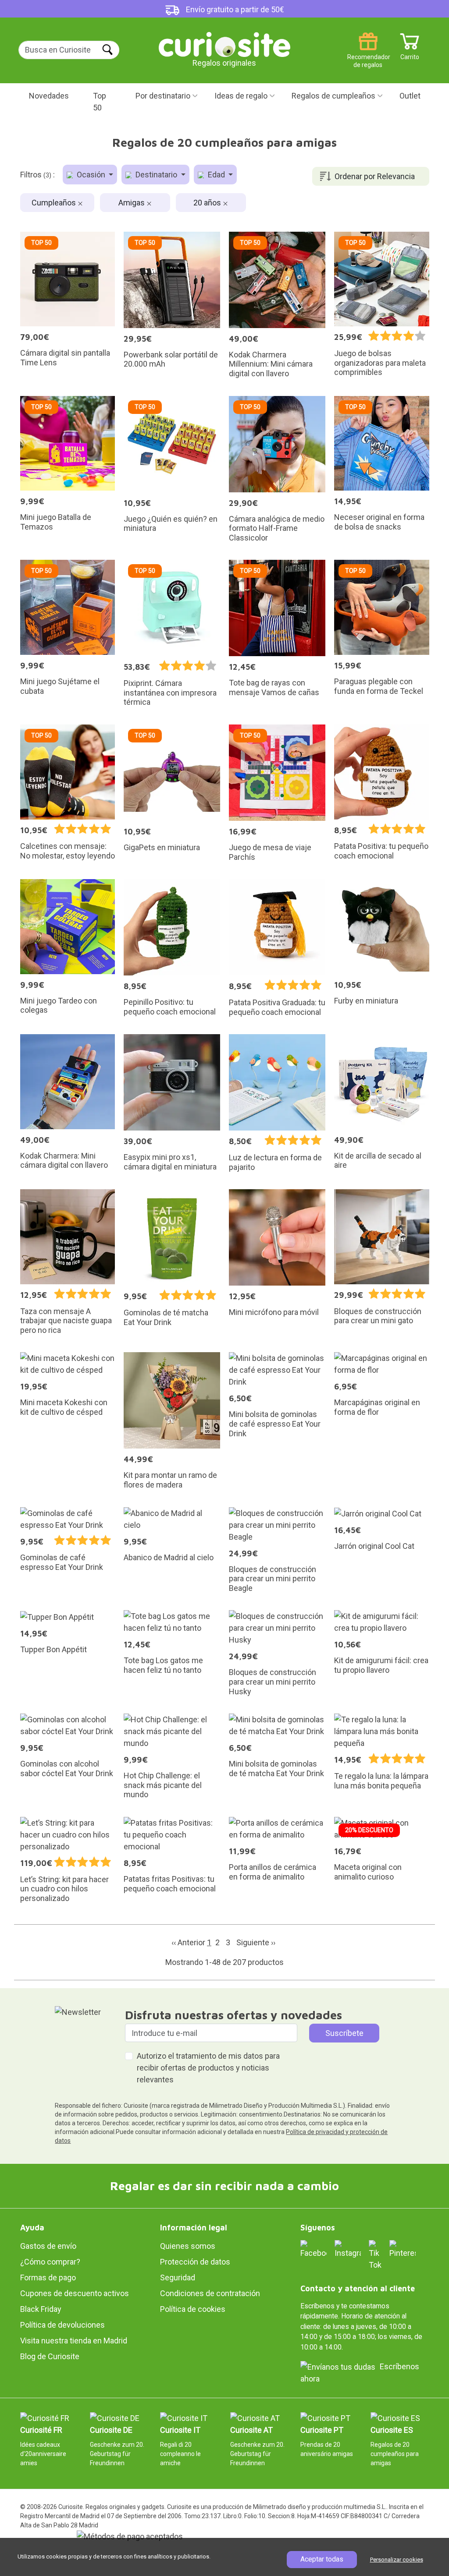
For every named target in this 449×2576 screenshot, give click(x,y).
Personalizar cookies (397, 2560)
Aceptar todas (322, 2559)
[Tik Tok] (375, 2254)
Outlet (410, 96)
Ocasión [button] (91, 175)
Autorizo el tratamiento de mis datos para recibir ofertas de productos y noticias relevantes (208, 2068)
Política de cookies (193, 2309)
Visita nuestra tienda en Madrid (74, 2341)
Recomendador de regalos (368, 54)
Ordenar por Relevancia (375, 176)
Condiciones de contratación (210, 2293)
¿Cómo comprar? (50, 2262)
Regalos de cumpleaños (333, 96)
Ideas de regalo (241, 96)
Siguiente (256, 1942)
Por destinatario (163, 96)
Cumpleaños (55, 203)
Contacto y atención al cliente (358, 2288)
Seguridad (178, 2277)
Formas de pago (48, 2277)
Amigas (132, 203)
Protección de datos (195, 2262)
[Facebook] (314, 2249)
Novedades (49, 96)
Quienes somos (188, 2246)
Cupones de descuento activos (75, 2293)
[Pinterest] (403, 2249)
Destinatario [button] (156, 175)
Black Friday (41, 2309)
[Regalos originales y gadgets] (224, 44)
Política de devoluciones (62, 2325)
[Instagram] (348, 2249)
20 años (208, 203)
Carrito (410, 54)
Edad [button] (216, 175)
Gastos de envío (48, 2246)
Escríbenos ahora (360, 2373)
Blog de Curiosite (50, 2356)
